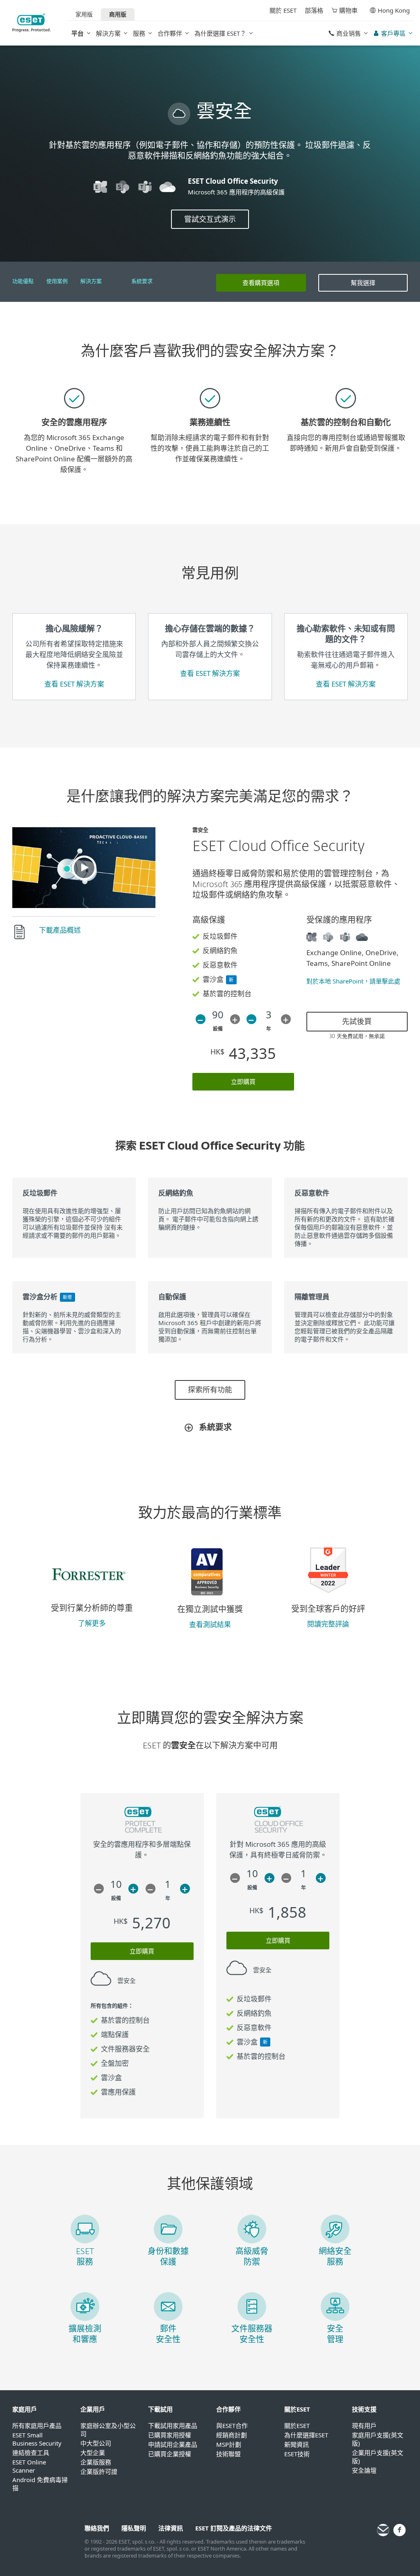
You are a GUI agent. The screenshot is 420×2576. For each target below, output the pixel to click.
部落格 (314, 10)
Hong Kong (394, 10)
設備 (218, 1029)
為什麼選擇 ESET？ (220, 33)
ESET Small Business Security (37, 2439)
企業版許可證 (99, 2471)
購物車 (348, 10)
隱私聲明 (134, 2528)
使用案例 (57, 282)
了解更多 (92, 1623)
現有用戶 (364, 2425)
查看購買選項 (261, 283)
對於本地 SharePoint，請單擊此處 (353, 981)
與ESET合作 (232, 2425)
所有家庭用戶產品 (37, 2425)
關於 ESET (283, 10)
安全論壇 (364, 2470)
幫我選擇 (363, 283)
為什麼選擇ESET (306, 2435)
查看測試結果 (210, 1624)
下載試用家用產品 (173, 2425)
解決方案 (108, 33)
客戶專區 (393, 33)
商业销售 (349, 33)
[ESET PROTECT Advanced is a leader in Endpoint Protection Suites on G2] (328, 1598)
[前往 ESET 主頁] (32, 23)
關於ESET (297, 2425)
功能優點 (23, 282)
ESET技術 (297, 2454)
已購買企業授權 (170, 2454)
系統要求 (142, 282)
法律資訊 (171, 2528)
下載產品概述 (60, 930)
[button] (84, 867)
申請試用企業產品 (173, 2444)
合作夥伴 (170, 33)
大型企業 (93, 2453)
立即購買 (243, 1082)
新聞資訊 (297, 2444)
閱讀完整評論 (328, 1624)
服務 (139, 33)
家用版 (84, 14)
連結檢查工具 (31, 2453)
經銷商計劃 (232, 2435)
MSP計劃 (229, 2444)
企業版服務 (96, 2462)
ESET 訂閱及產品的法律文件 (234, 2528)
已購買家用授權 (170, 2435)
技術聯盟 (228, 2454)
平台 (78, 33)
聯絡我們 (97, 2528)
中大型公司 (96, 2443)
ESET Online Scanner (29, 2466)
